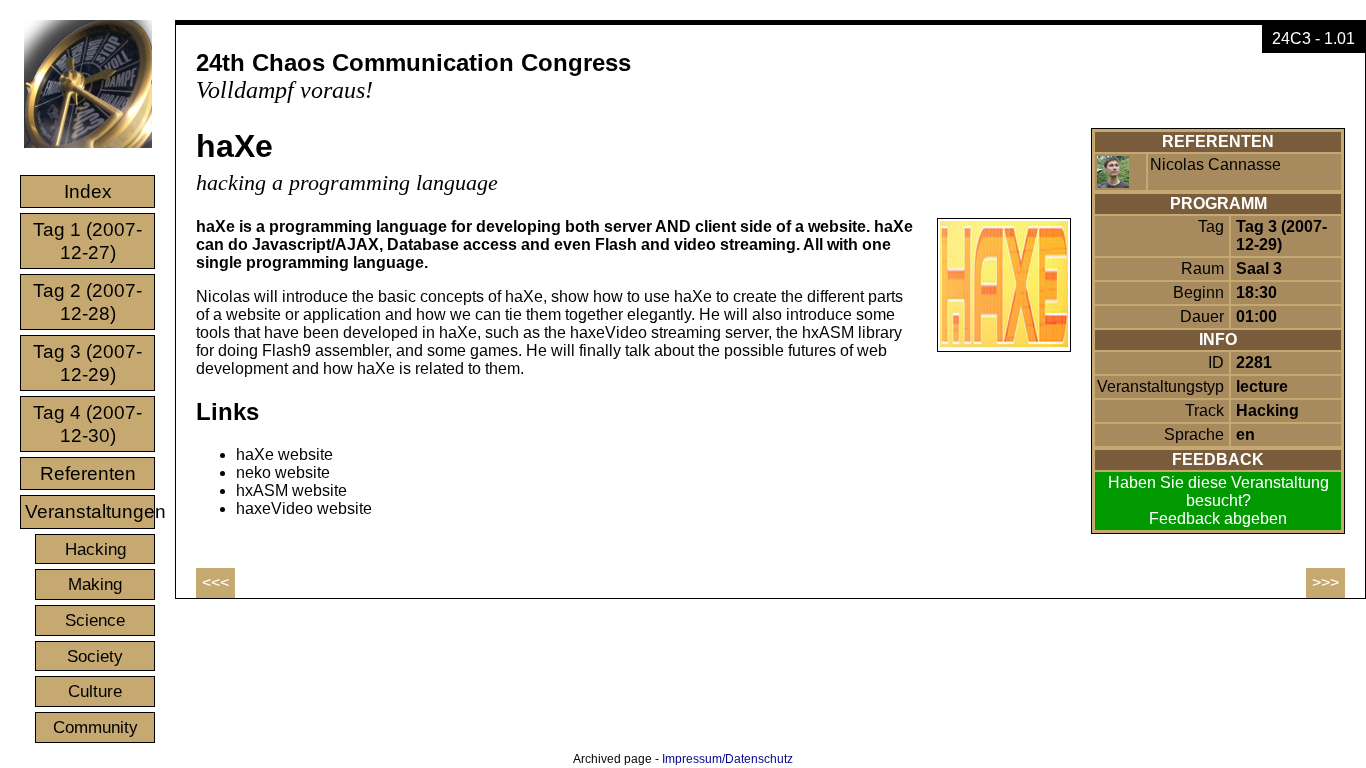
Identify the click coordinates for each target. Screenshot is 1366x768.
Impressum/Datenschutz (727, 759)
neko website (283, 472)
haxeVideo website (304, 508)
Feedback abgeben (1218, 518)
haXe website (284, 454)
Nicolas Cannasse (1215, 164)
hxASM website (291, 490)
